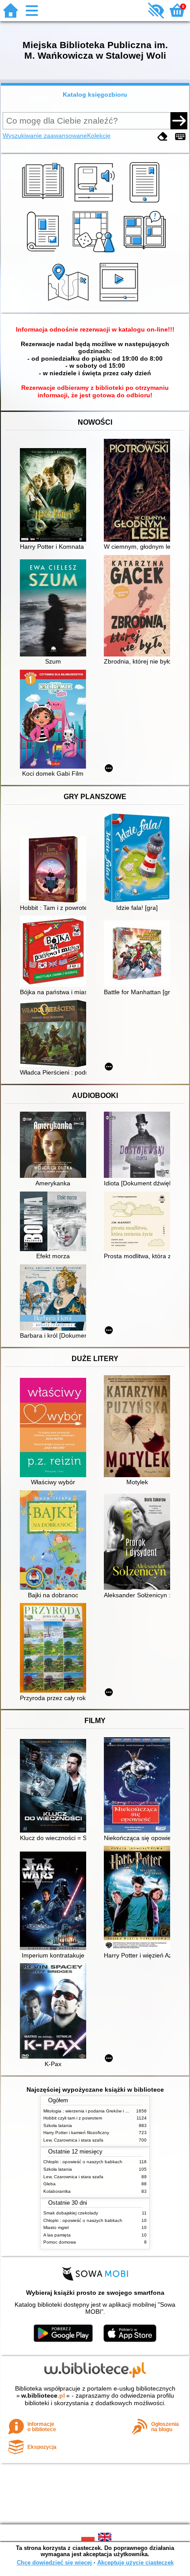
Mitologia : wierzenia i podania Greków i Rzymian (93, 2111)
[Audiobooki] (95, 203)
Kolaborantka (57, 2191)
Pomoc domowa (60, 2242)
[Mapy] (70, 302)
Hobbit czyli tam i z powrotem (73, 2118)
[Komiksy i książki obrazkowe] (146, 253)
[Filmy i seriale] (120, 302)
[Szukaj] (179, 121)
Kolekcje (99, 136)
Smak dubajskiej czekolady (71, 2213)
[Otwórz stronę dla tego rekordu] (55, 496)
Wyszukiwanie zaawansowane (45, 136)
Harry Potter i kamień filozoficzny (76, 2133)
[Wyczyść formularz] (163, 137)
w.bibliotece (43, 2395)
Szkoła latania (58, 2125)
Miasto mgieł (56, 2227)
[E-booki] (146, 203)
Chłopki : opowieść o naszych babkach (83, 2162)
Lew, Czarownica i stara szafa (73, 2140)
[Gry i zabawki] (95, 253)
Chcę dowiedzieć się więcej (54, 2563)
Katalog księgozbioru (95, 94)
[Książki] (44, 203)
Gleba (49, 2184)
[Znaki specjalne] (180, 137)
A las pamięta (57, 2235)
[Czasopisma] (44, 253)
